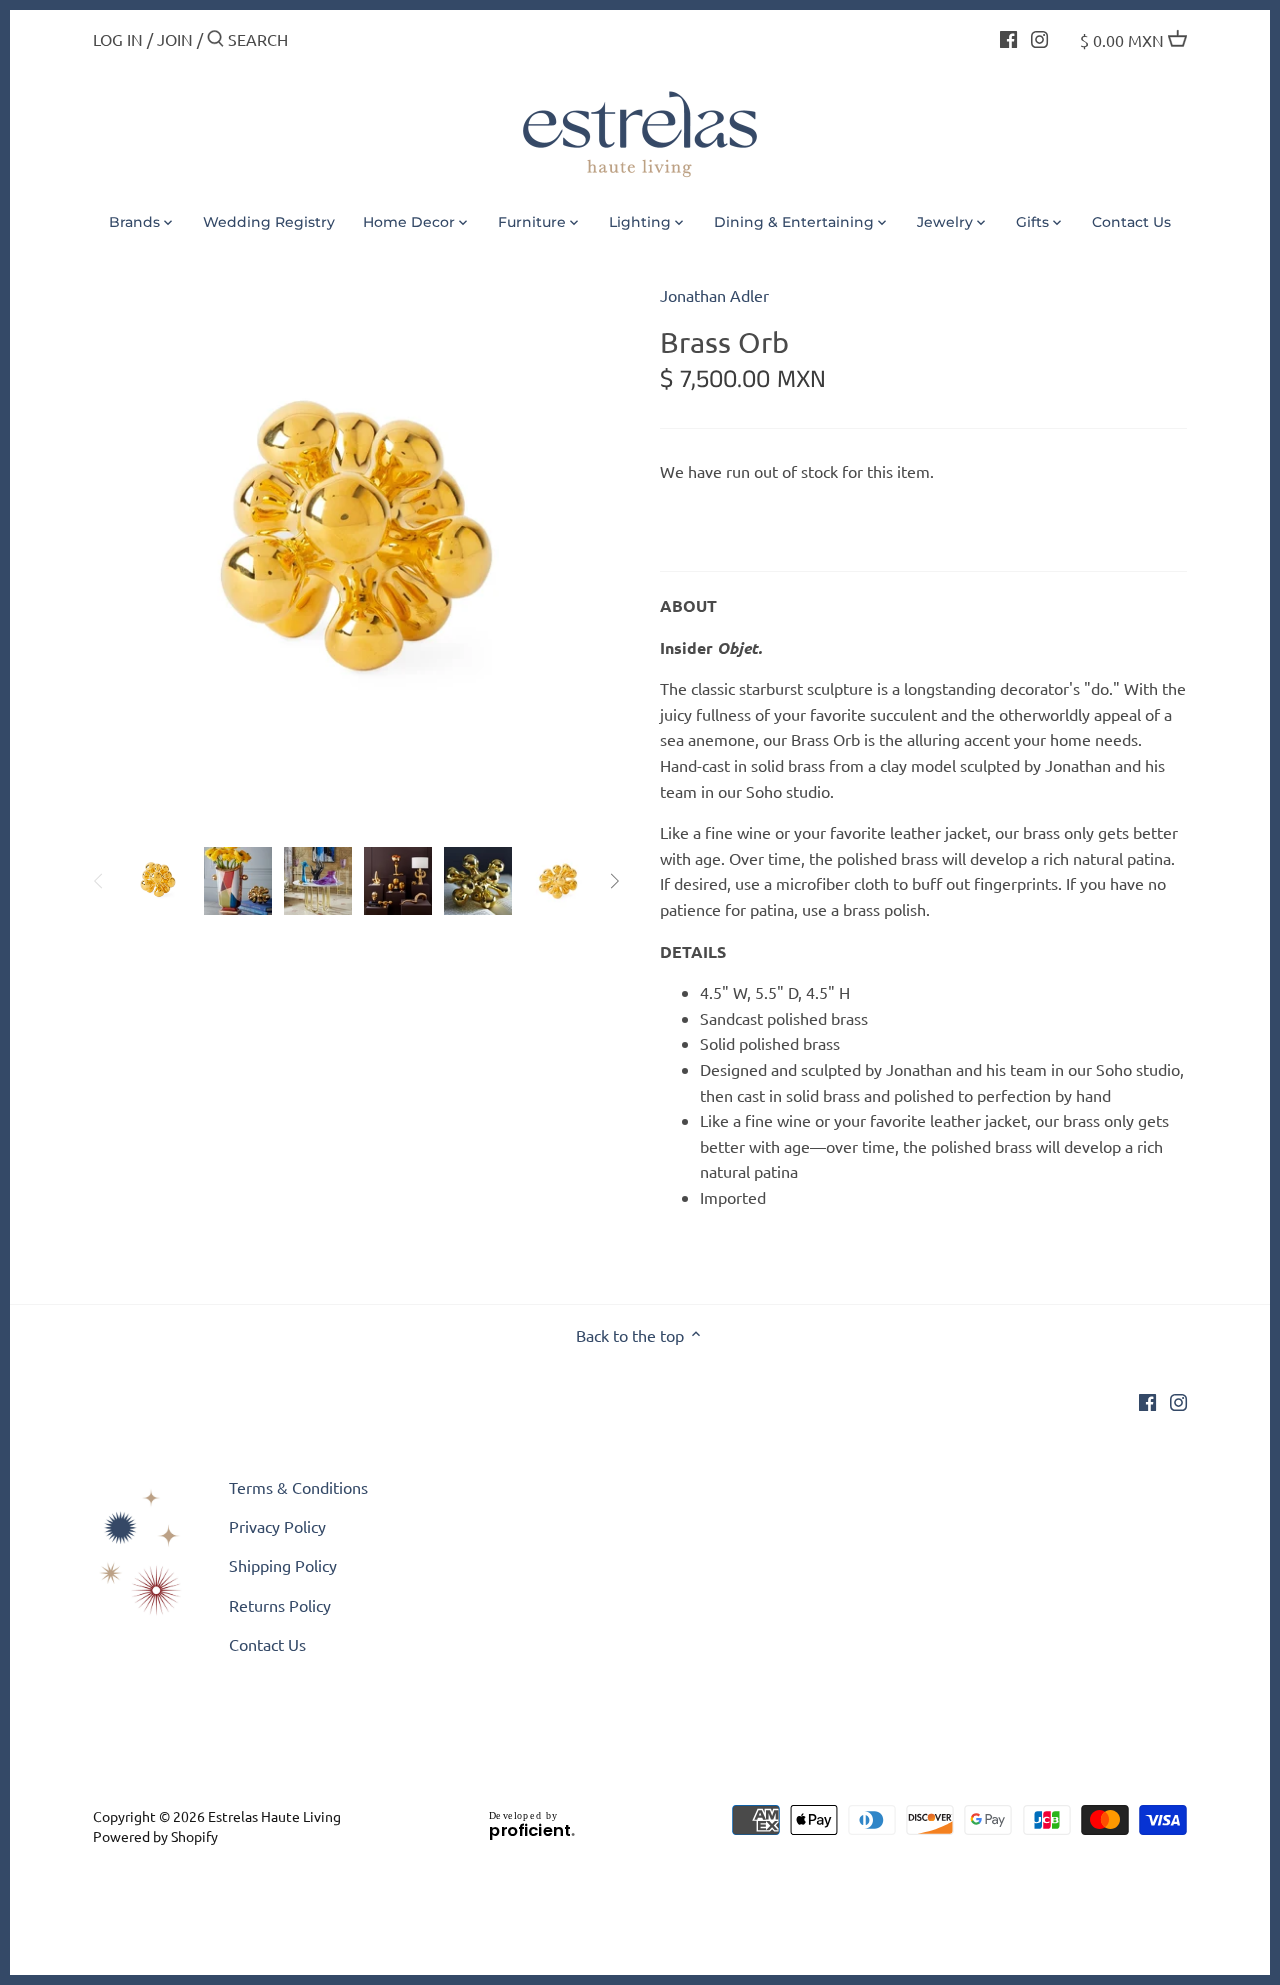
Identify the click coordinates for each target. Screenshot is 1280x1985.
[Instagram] (1039, 37)
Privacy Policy (277, 1526)
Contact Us (267, 1644)
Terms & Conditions (298, 1487)
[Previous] (99, 881)
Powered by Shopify (155, 1836)
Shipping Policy (283, 1565)
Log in (118, 39)
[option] (158, 881)
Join (175, 39)
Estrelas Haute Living (274, 1816)
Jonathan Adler (714, 295)
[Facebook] (1008, 37)
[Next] (614, 881)
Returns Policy (280, 1605)
